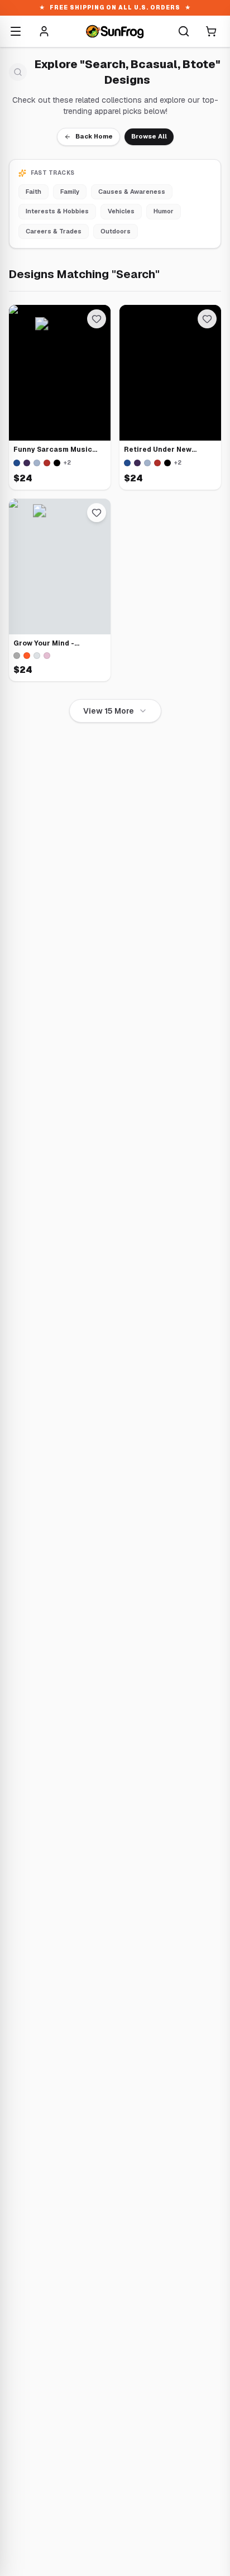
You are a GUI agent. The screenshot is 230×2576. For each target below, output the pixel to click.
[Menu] (16, 31)
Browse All (149, 136)
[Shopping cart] (211, 31)
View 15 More (109, 711)
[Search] (184, 31)
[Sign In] (44, 31)
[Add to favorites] (97, 319)
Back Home (94, 136)
